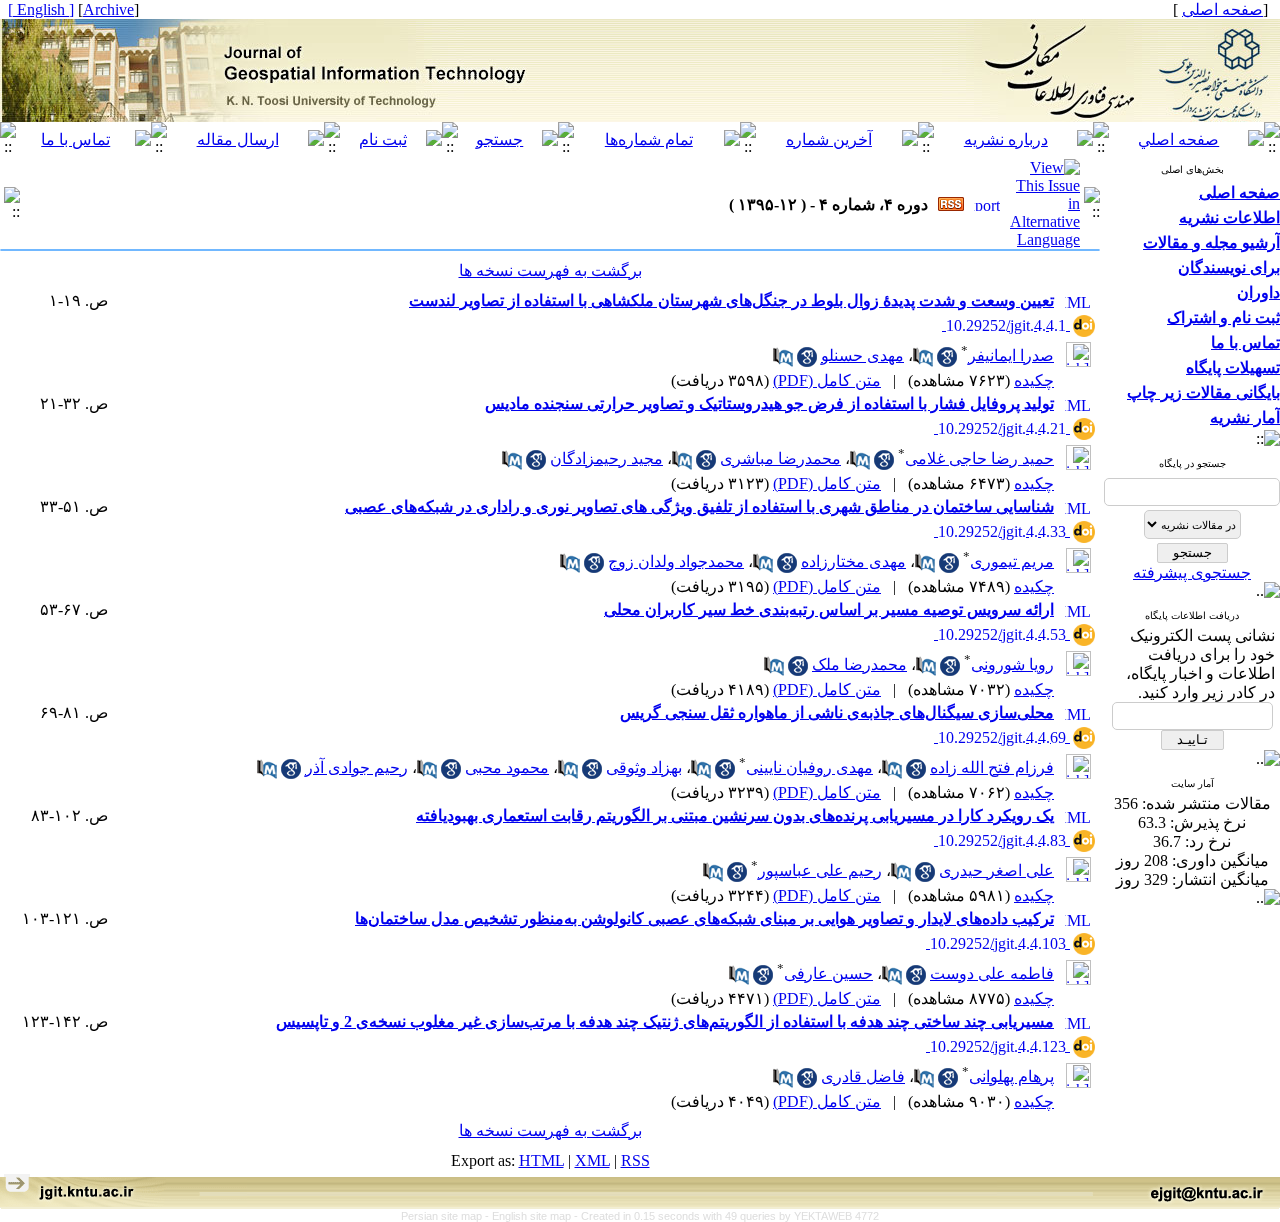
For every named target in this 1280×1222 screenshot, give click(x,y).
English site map (533, 1216)
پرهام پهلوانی (1011, 1076)
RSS (635, 1160)
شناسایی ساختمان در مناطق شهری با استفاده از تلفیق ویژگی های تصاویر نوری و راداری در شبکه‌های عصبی (699, 506)
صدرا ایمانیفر (1011, 355)
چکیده (1034, 380)
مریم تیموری (1012, 561)
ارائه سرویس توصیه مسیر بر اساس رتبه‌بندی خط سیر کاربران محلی (829, 609)
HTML (541, 1160)
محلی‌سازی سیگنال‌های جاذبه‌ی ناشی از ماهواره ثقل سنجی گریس (837, 712)
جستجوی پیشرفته (1192, 572)
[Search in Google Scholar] (947, 361)
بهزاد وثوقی (644, 767)
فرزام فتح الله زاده (992, 767)
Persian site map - (446, 1216)
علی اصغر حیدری (996, 870)
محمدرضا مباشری (780, 458)
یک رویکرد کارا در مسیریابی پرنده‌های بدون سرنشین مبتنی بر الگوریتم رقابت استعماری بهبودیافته (735, 815)
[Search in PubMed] (923, 361)
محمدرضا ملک (859, 664)
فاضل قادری (863, 1076)
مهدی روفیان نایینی (809, 767)
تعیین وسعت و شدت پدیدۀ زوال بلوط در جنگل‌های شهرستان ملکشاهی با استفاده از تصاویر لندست (731, 300)
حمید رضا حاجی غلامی (979, 458)
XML (592, 1160)
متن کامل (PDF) (827, 380)
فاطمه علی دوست (992, 973)
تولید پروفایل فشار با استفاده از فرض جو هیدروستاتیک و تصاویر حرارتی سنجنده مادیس (769, 403)
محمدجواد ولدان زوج (676, 561)
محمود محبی (507, 767)
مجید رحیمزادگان (606, 458)
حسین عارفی (828, 973)
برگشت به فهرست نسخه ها (550, 270)
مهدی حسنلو (862, 355)
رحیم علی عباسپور (820, 870)
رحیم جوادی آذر (356, 767)
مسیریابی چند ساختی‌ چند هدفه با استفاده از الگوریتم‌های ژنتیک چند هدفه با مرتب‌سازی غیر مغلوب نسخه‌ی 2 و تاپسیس (665, 1021)
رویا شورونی (1012, 664)
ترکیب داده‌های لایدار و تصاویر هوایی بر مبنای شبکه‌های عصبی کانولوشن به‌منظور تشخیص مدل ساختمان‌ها (704, 918)
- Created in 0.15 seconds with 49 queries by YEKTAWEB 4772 (726, 1216)
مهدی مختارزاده (853, 561)
